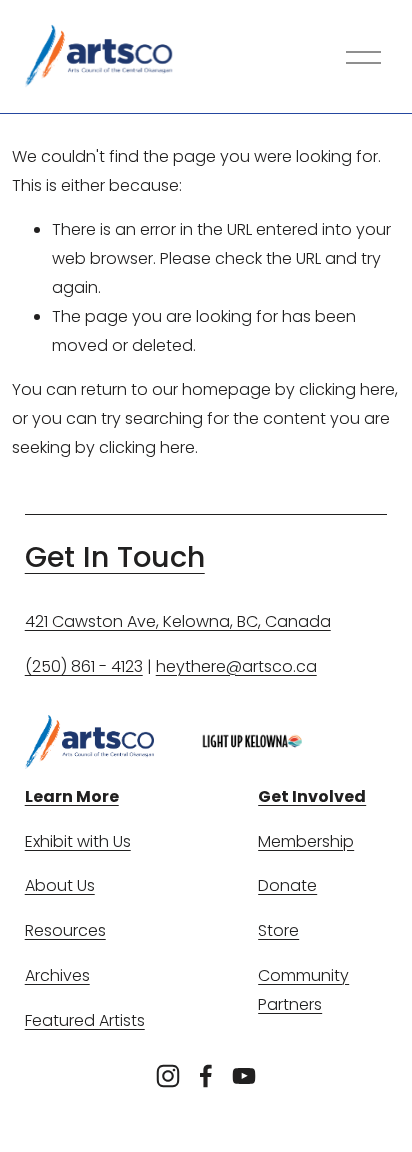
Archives (57, 975)
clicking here (347, 389)
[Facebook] (206, 1076)
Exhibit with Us (78, 841)
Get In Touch (115, 557)
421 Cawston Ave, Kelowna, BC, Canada (178, 621)
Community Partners (303, 990)
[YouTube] (244, 1076)
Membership (306, 841)
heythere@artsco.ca (236, 666)
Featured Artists (85, 1020)
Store (278, 930)
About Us (60, 885)
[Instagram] (168, 1076)
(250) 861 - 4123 (84, 666)
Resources (65, 930)
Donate (287, 885)
